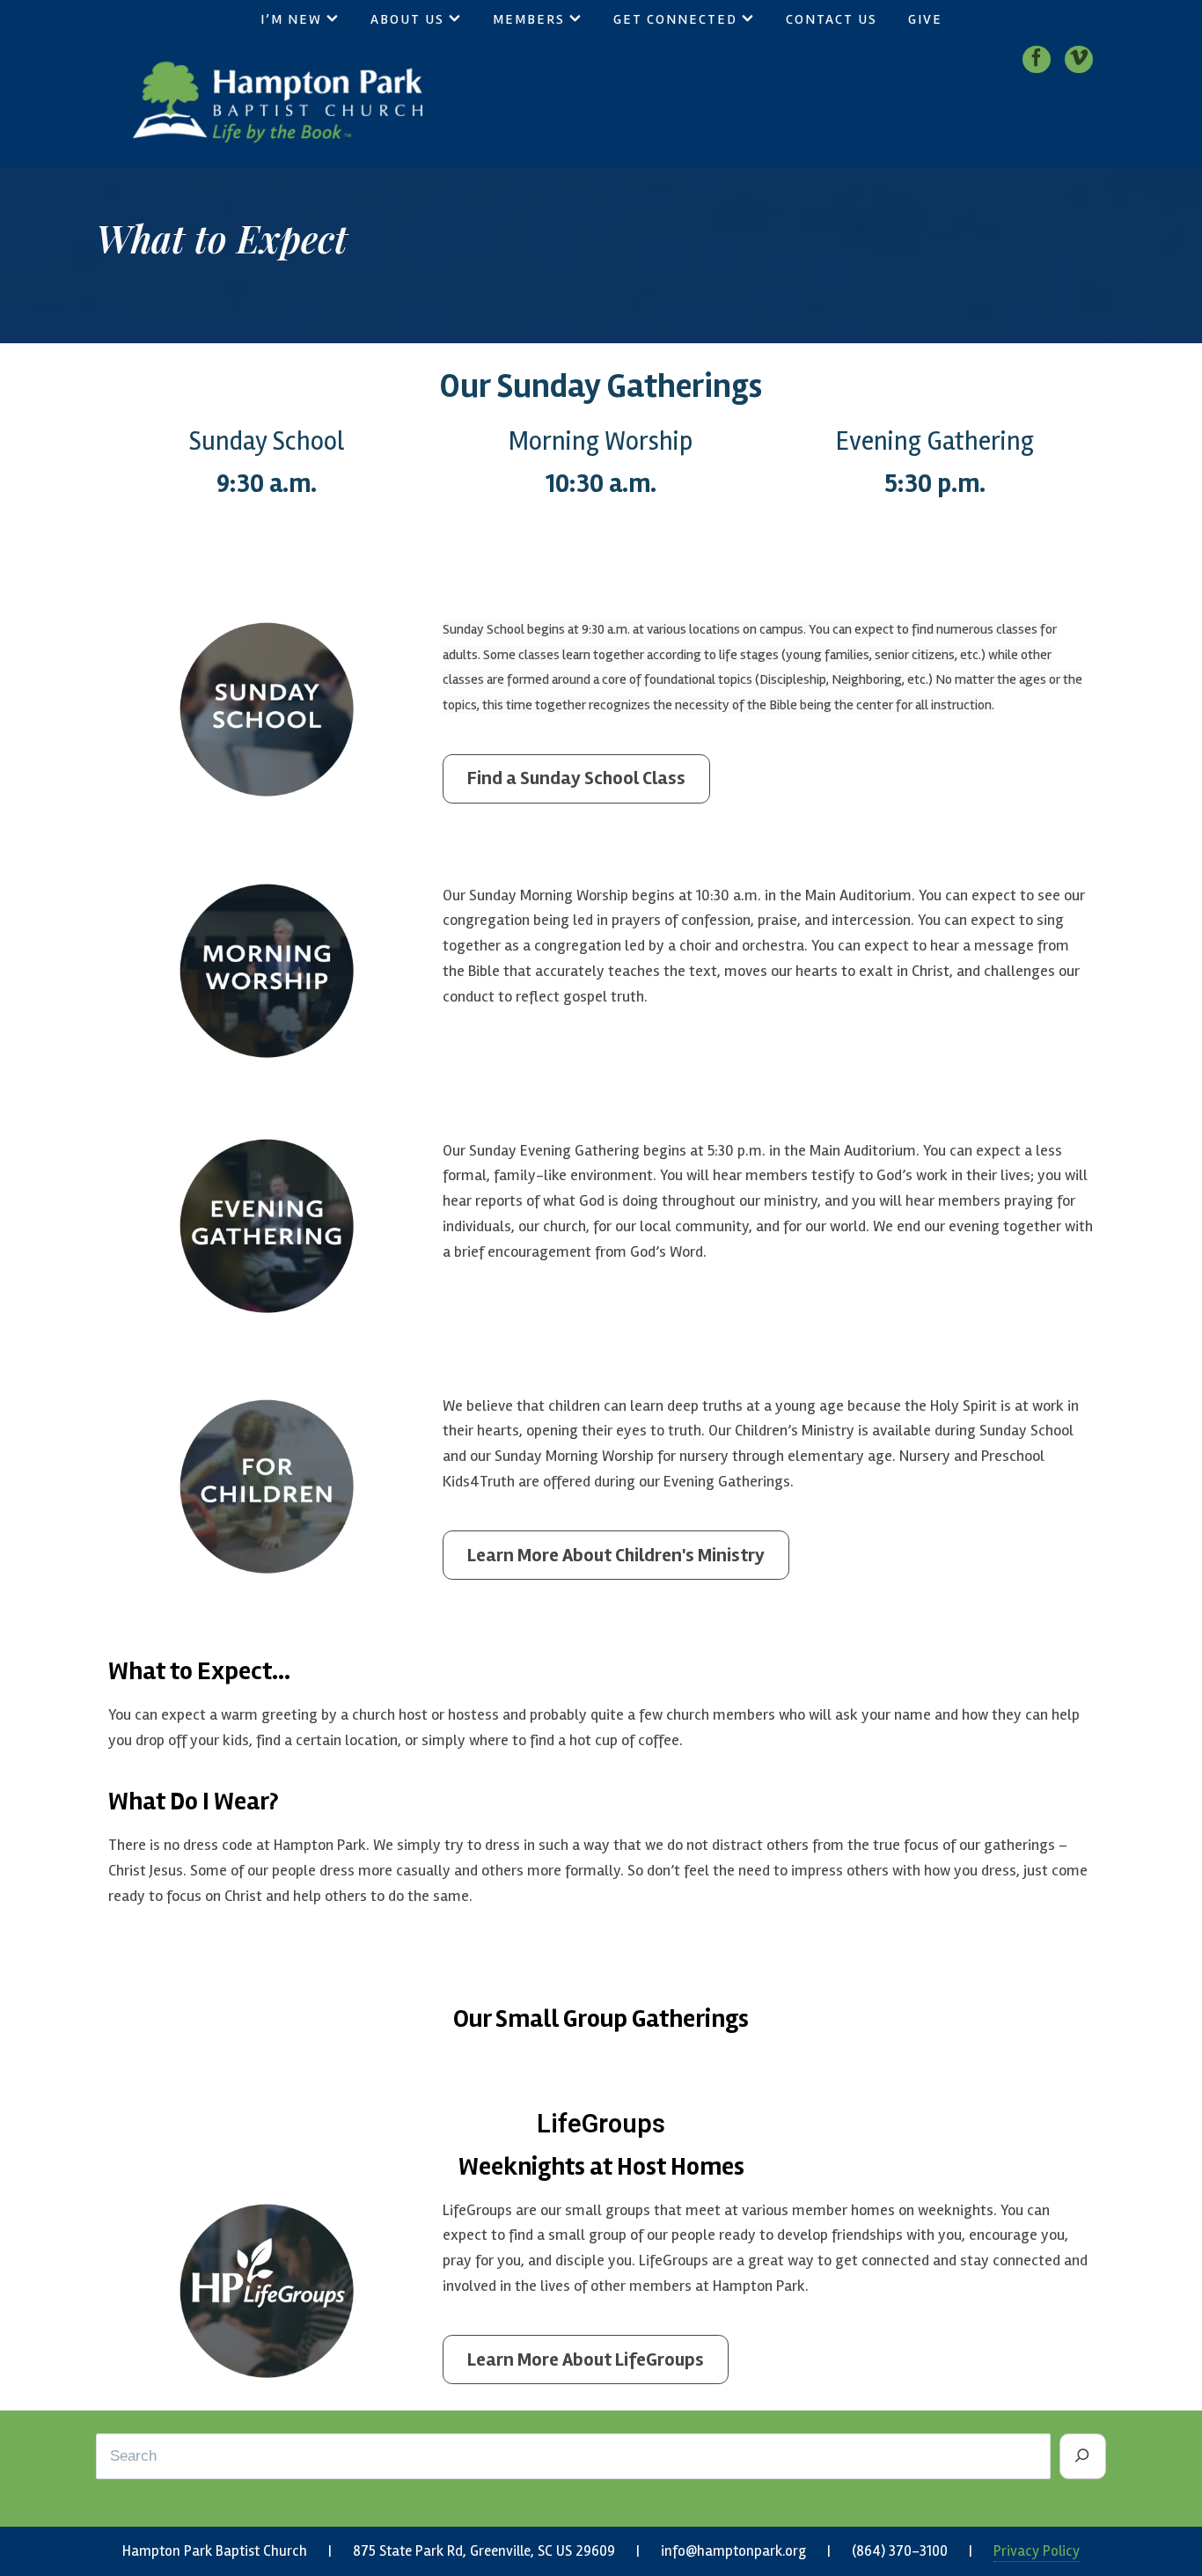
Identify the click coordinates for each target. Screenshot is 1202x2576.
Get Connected (675, 19)
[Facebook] (1037, 59)
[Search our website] (1083, 2456)
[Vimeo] (1079, 59)
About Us (407, 19)
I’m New (291, 19)
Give (925, 19)
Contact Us (832, 19)
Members (529, 19)
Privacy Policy (1037, 2551)
